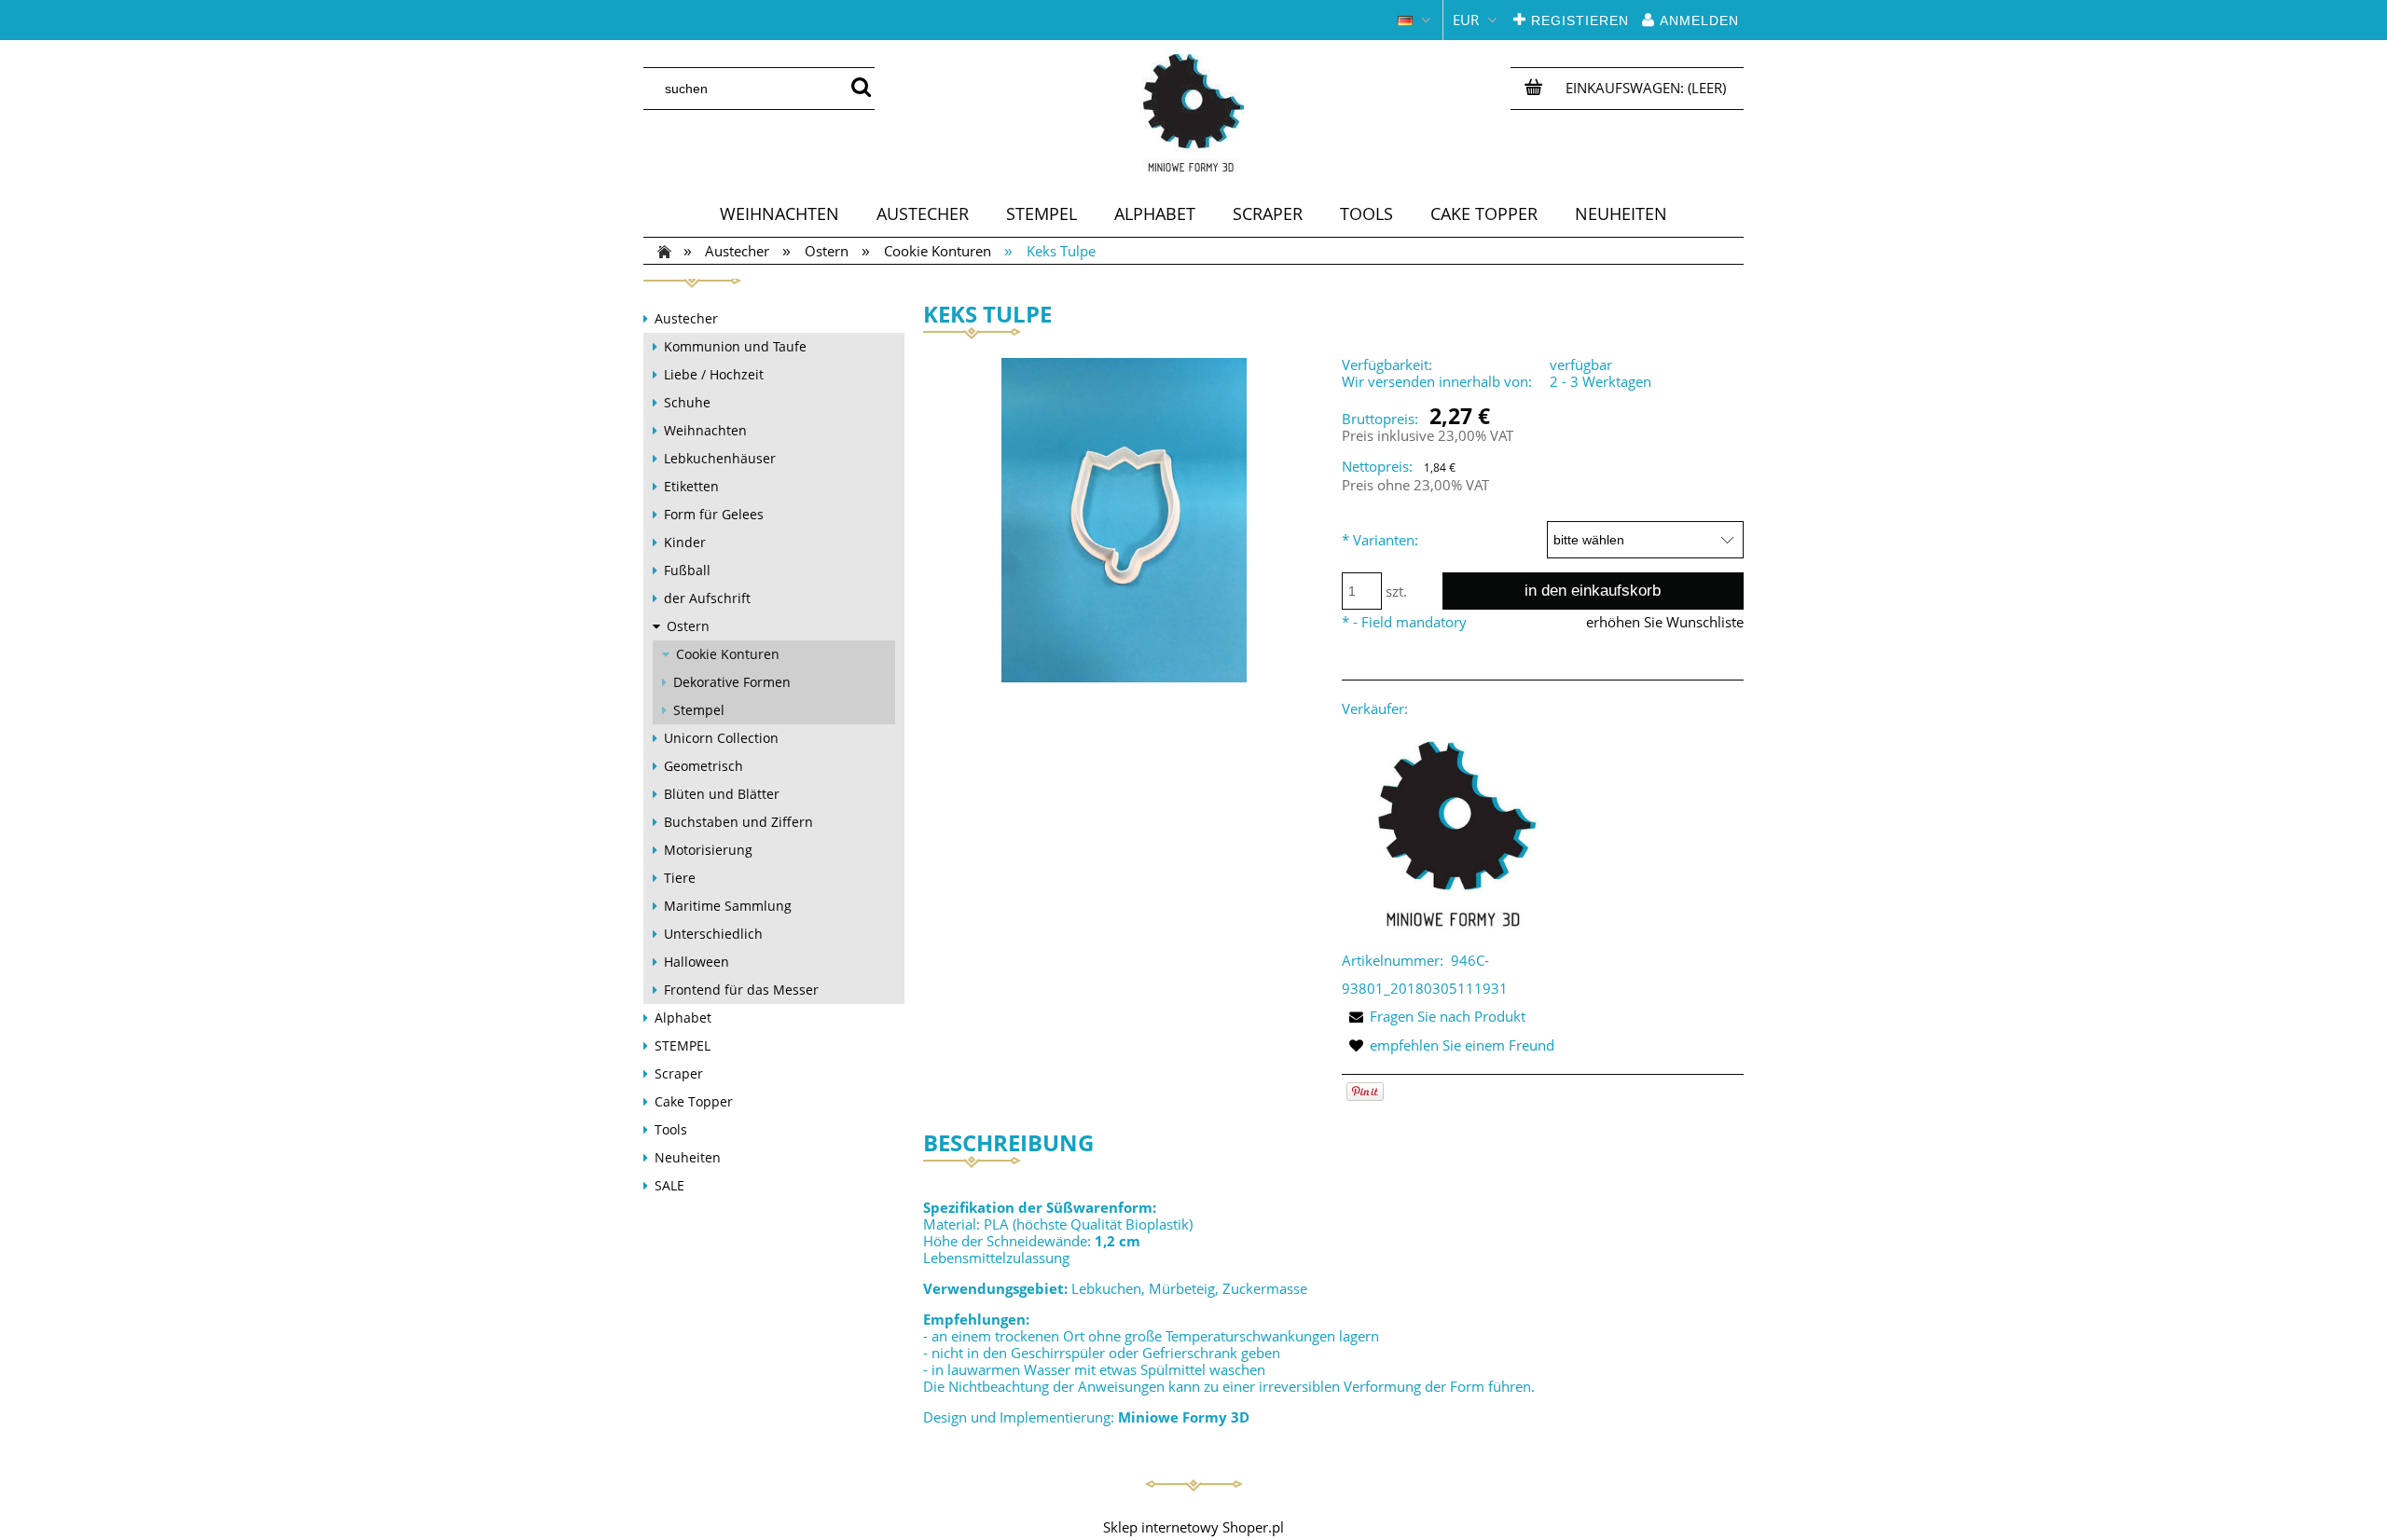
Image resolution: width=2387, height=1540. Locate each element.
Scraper (679, 1073)
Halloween (697, 962)
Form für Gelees (714, 514)
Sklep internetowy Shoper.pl (1193, 1527)
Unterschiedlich (713, 934)
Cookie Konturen (728, 654)
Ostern (688, 626)
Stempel (699, 710)
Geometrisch (704, 766)
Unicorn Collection (721, 738)
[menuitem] (780, 213)
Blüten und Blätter (722, 794)
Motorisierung (708, 850)
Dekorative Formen (732, 682)
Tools (671, 1129)
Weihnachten (705, 430)
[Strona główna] (1193, 113)
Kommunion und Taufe (735, 346)
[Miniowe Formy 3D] (1454, 832)
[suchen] (861, 89)
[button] (1434, 1016)
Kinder (685, 542)
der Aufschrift (707, 598)
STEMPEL (683, 1045)
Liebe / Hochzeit (714, 374)
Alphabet (683, 1017)
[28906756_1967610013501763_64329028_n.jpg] (1124, 519)
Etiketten (691, 486)
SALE (669, 1185)
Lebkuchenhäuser (720, 458)
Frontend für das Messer (741, 990)
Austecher (686, 318)
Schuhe (687, 402)
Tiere (680, 878)
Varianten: (1380, 540)
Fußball (687, 570)
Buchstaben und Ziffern (738, 822)
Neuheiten (688, 1157)
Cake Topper (694, 1101)
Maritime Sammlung (728, 906)
